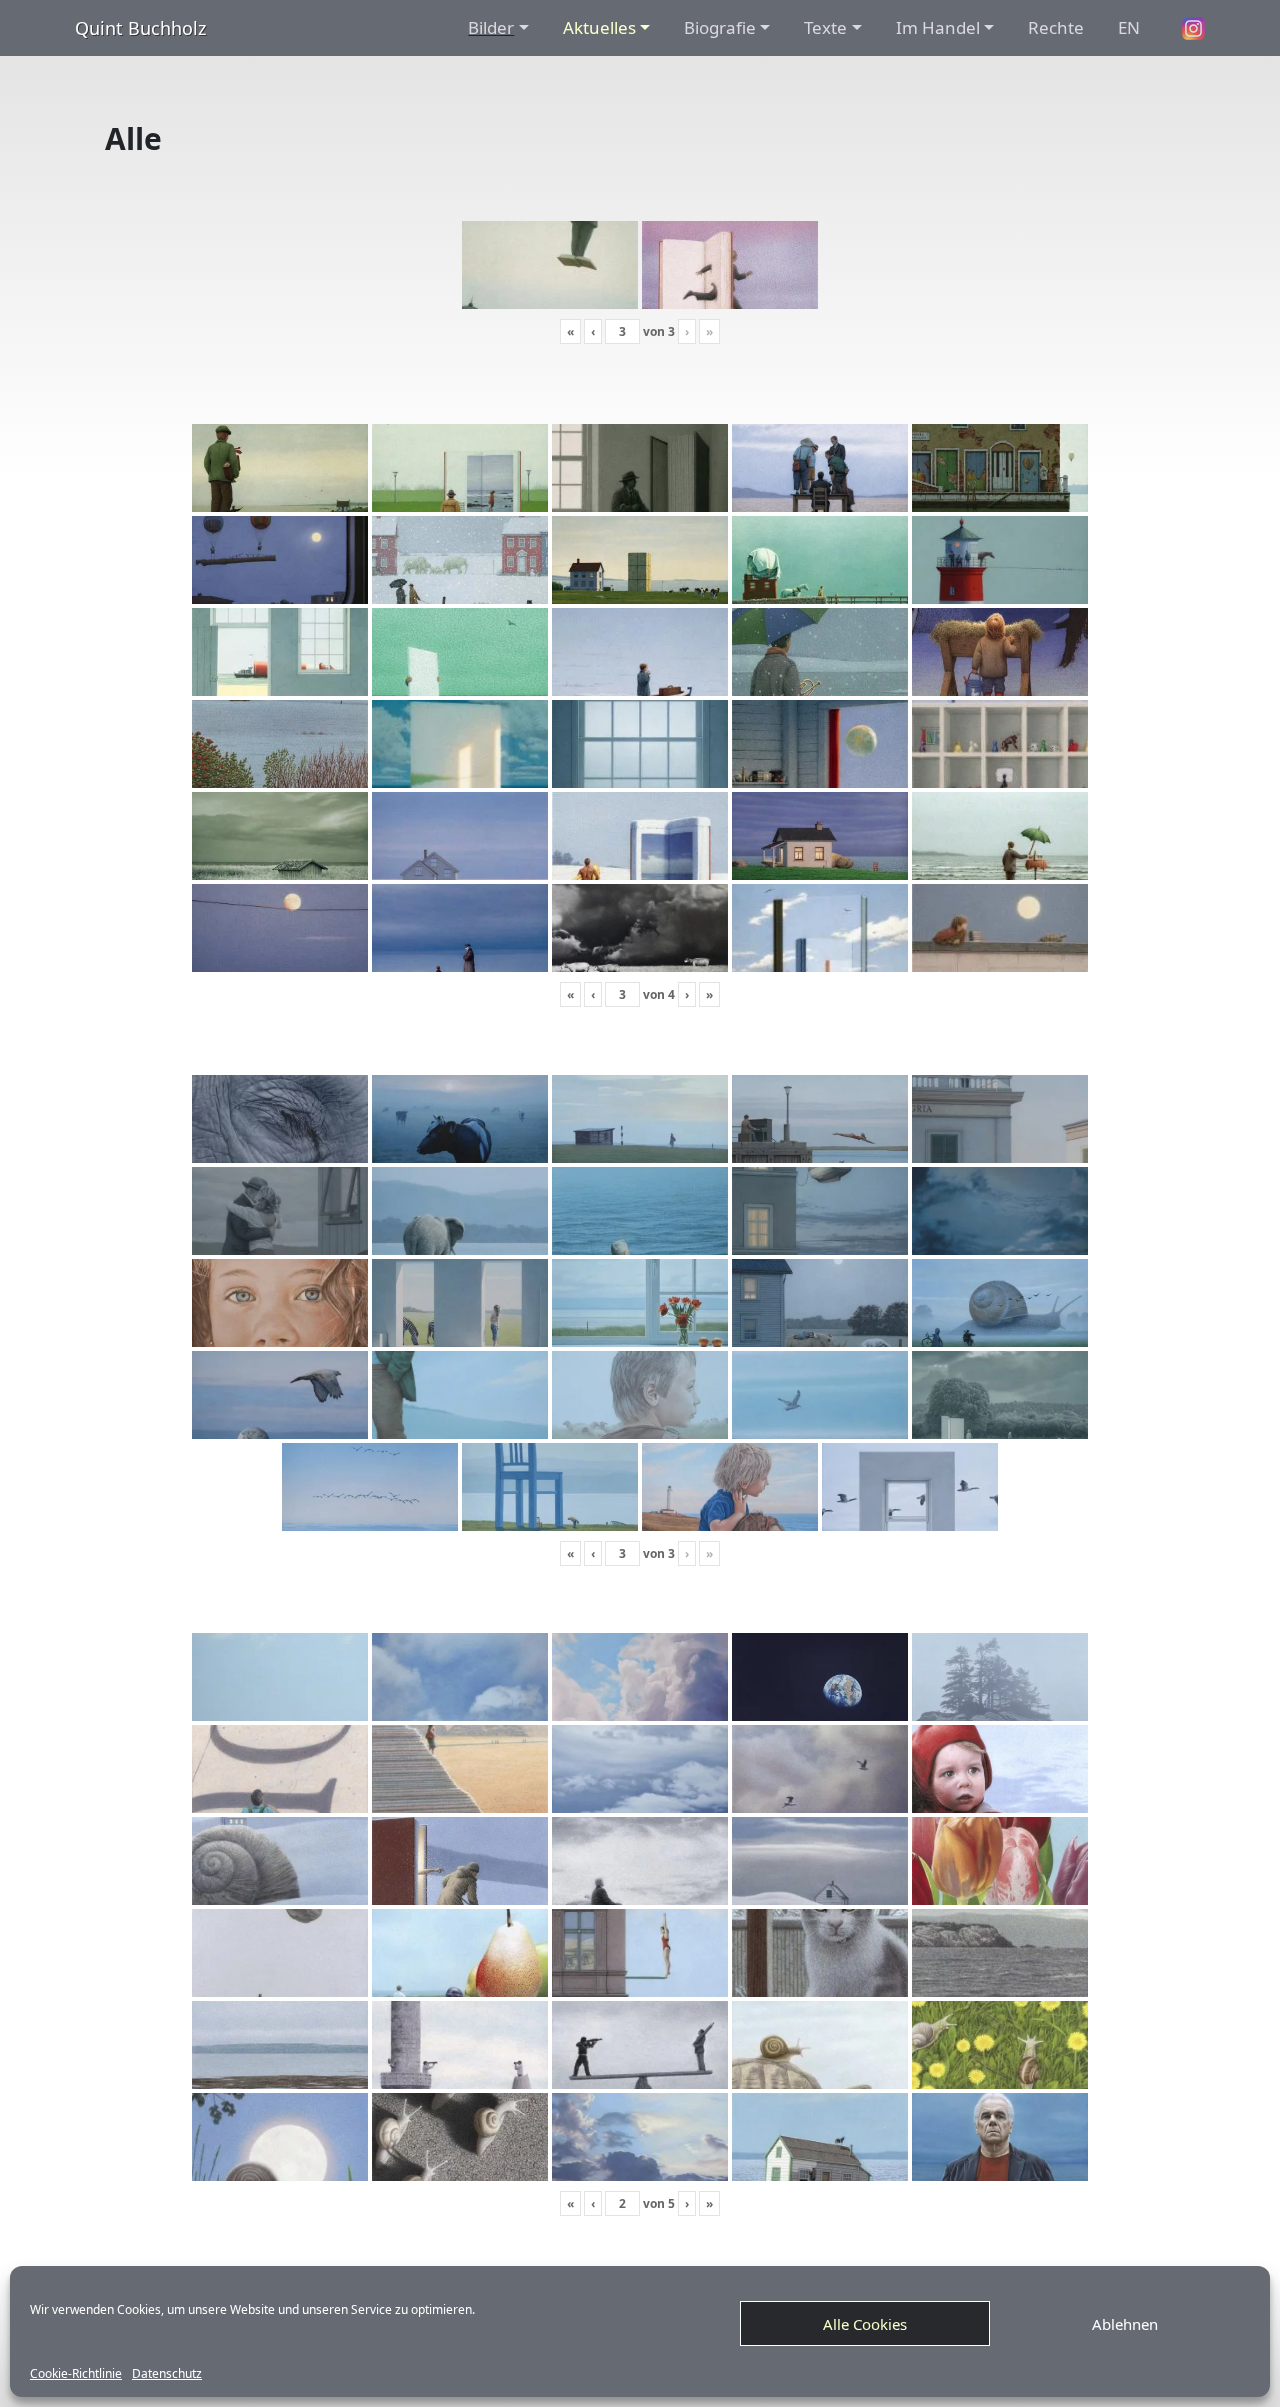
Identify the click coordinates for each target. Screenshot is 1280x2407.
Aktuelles (599, 27)
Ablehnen (1125, 2324)
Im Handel (938, 27)
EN (1129, 27)
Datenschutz (167, 2374)
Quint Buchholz (140, 28)
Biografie (720, 27)
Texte (825, 27)
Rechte (1056, 27)
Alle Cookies (865, 2324)
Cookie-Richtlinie (76, 2374)
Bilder (491, 27)
